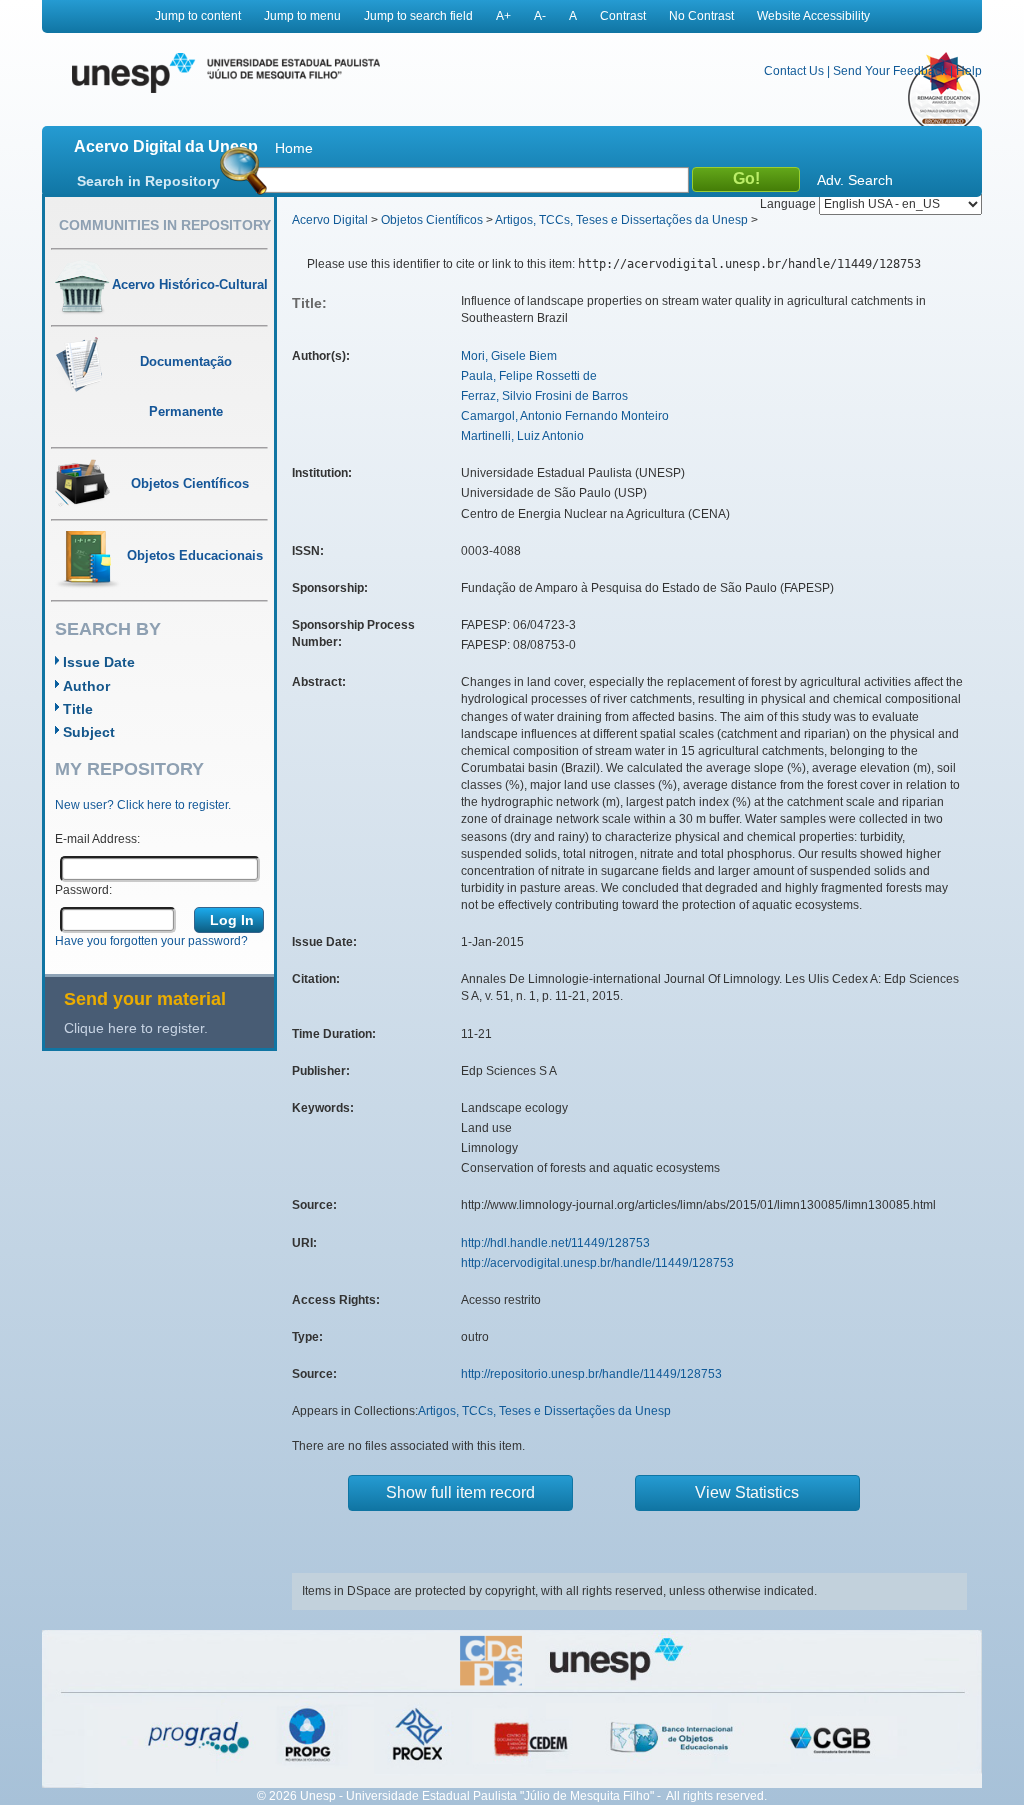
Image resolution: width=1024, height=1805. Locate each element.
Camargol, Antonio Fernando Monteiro (565, 416)
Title (78, 709)
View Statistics (747, 1492)
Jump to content (198, 16)
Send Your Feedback (890, 71)
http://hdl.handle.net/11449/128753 (555, 1243)
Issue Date (99, 662)
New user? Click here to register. (143, 805)
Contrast (623, 16)
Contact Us (794, 71)
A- (540, 16)
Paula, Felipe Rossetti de (529, 376)
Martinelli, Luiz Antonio (522, 436)
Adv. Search (855, 180)
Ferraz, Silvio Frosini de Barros (544, 396)
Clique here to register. (136, 1028)
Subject (89, 732)
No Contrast (701, 16)
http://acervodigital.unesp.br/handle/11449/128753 (597, 1263)
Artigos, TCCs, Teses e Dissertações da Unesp (621, 220)
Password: (83, 890)
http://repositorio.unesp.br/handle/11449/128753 (591, 1374)
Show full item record (460, 1492)
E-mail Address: (97, 839)
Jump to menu (302, 16)
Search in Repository (148, 181)
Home (294, 148)
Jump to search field (418, 16)
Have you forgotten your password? (151, 941)
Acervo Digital (330, 220)
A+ (503, 16)
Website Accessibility (813, 16)
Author (86, 686)
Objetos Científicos (432, 220)
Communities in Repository (165, 225)
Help (969, 71)
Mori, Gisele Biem (509, 356)
